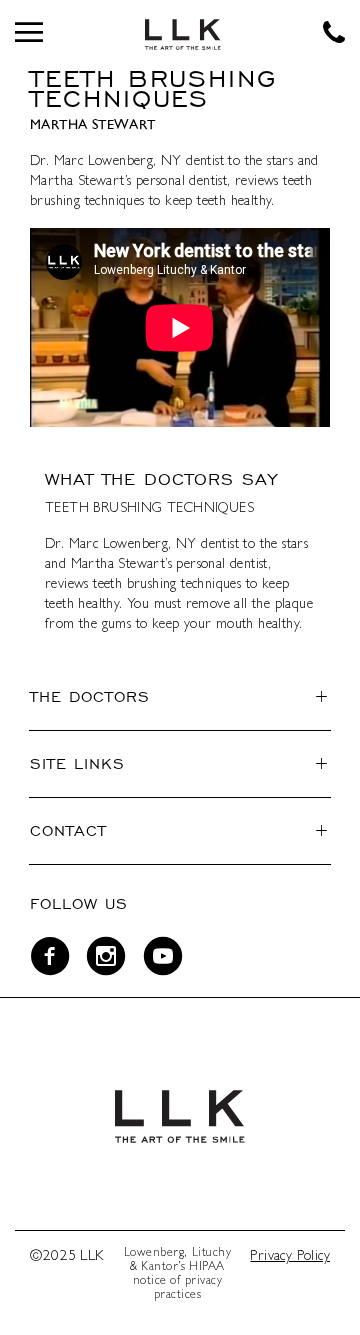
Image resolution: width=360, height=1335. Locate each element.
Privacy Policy (290, 1257)
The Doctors (90, 696)
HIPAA (207, 1268)
